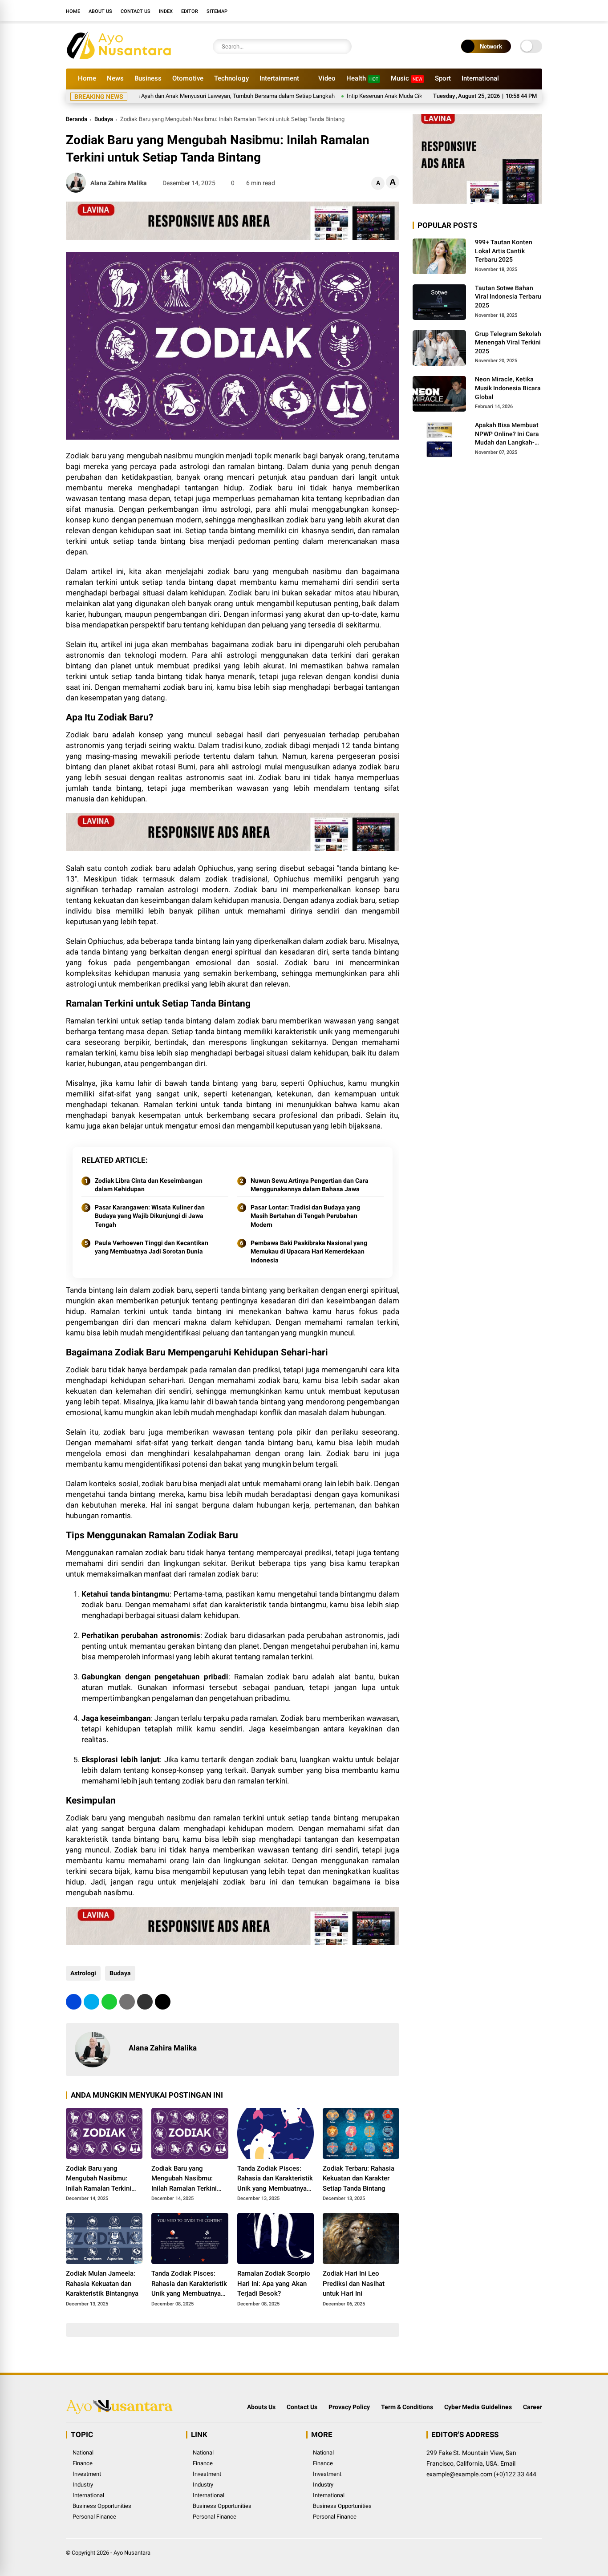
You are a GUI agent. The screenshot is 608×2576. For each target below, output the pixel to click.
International (480, 78)
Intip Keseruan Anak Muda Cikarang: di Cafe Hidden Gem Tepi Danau (386, 96)
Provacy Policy (349, 2407)
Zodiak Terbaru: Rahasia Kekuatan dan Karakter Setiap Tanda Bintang (359, 2178)
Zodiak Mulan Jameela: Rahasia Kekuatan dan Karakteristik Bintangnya (102, 2283)
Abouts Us (261, 2407)
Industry (83, 2485)
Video (327, 78)
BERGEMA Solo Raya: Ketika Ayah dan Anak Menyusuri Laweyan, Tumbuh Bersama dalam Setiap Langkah (155, 96)
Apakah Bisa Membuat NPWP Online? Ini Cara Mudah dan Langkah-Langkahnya (507, 434)
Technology (231, 78)
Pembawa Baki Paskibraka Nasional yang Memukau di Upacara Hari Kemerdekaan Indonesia (309, 1252)
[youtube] (524, 11)
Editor (190, 11)
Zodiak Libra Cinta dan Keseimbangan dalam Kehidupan (149, 1185)
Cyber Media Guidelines (478, 2407)
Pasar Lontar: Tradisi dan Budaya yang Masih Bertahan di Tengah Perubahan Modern (305, 1216)
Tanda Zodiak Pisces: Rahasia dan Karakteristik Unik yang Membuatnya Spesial (275, 2179)
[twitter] (498, 11)
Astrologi (83, 1973)
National (83, 2453)
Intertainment (279, 78)
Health (362, 78)
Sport (443, 78)
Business (148, 78)
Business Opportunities (102, 2506)
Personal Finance (94, 2517)
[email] (145, 2002)
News (115, 78)
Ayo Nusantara (132, 2553)
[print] (127, 2002)
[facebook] (484, 11)
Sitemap (217, 11)
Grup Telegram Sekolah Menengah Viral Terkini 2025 (508, 342)
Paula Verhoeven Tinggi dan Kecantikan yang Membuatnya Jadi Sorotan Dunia (152, 1247)
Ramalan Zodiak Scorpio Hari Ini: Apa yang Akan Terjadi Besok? (274, 2283)
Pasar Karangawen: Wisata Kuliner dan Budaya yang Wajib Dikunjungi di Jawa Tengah (150, 1216)
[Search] (343, 47)
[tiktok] (538, 11)
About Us (100, 11)
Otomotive (188, 78)
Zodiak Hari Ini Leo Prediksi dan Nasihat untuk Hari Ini (354, 2283)
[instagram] (511, 11)
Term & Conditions (407, 2407)
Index (166, 11)
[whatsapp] (109, 2002)
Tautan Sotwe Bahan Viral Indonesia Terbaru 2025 (508, 297)
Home (73, 11)
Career (533, 2407)
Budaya (104, 119)
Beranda (77, 119)
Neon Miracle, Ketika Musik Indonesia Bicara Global (508, 388)
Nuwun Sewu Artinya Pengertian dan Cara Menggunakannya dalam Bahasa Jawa (310, 1185)
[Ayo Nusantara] (124, 57)
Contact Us (136, 11)
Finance (83, 2463)
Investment (87, 2474)
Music (407, 78)
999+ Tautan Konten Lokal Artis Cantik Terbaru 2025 (504, 251)
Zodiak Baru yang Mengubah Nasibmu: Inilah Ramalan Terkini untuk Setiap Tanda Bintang (99, 2179)
